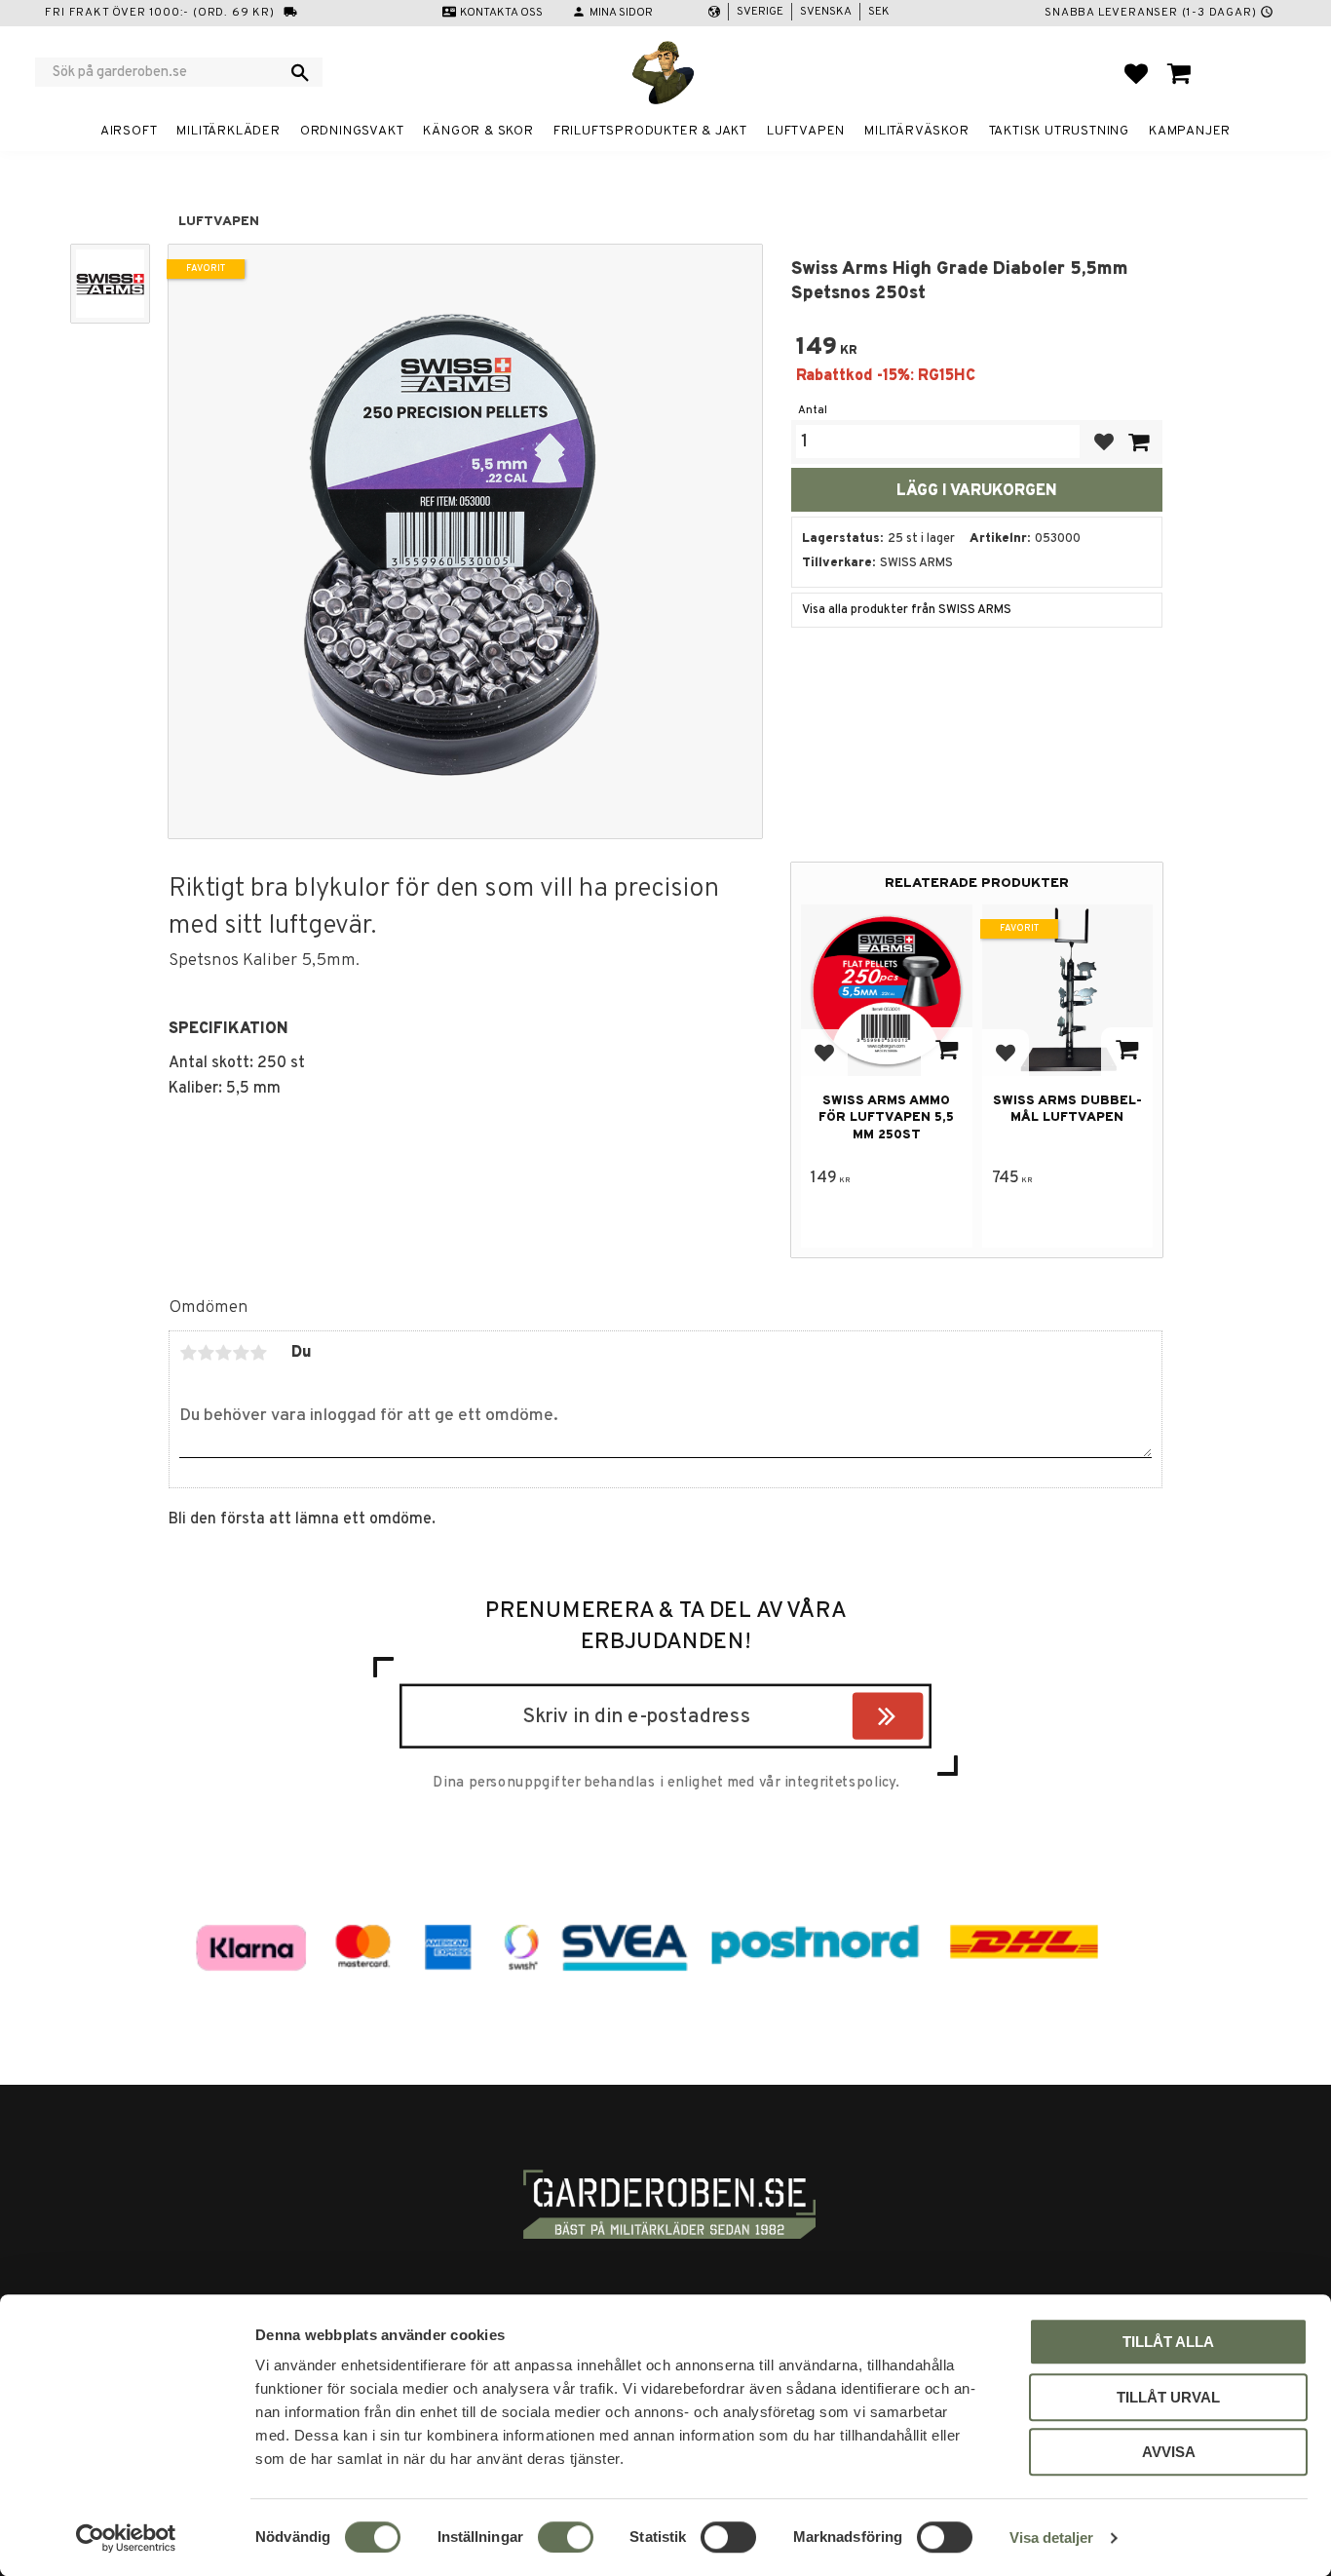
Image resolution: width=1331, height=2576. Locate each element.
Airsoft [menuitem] (129, 131)
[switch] (566, 2537)
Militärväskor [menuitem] (916, 131)
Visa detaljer (1051, 2538)
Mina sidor (621, 13)
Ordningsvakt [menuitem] (352, 131)
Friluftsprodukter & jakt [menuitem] (650, 131)
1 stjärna (188, 1353)
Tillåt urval (1168, 2397)
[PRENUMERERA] (918, 1720)
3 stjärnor (223, 1353)
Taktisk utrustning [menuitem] (1059, 131)
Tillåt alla (1168, 2342)
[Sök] (300, 72)
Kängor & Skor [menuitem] (478, 131)
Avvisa (1169, 2452)
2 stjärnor (206, 1353)
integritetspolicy (840, 1783)
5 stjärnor (258, 1353)
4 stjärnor (241, 1353)
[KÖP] (1138, 442)
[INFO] (947, 1052)
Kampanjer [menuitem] (1190, 131)
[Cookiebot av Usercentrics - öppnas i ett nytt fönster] (126, 2538)
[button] (1136, 73)
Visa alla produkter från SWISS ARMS (907, 610)
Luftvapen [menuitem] (806, 131)
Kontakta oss (501, 13)
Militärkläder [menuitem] (228, 131)
